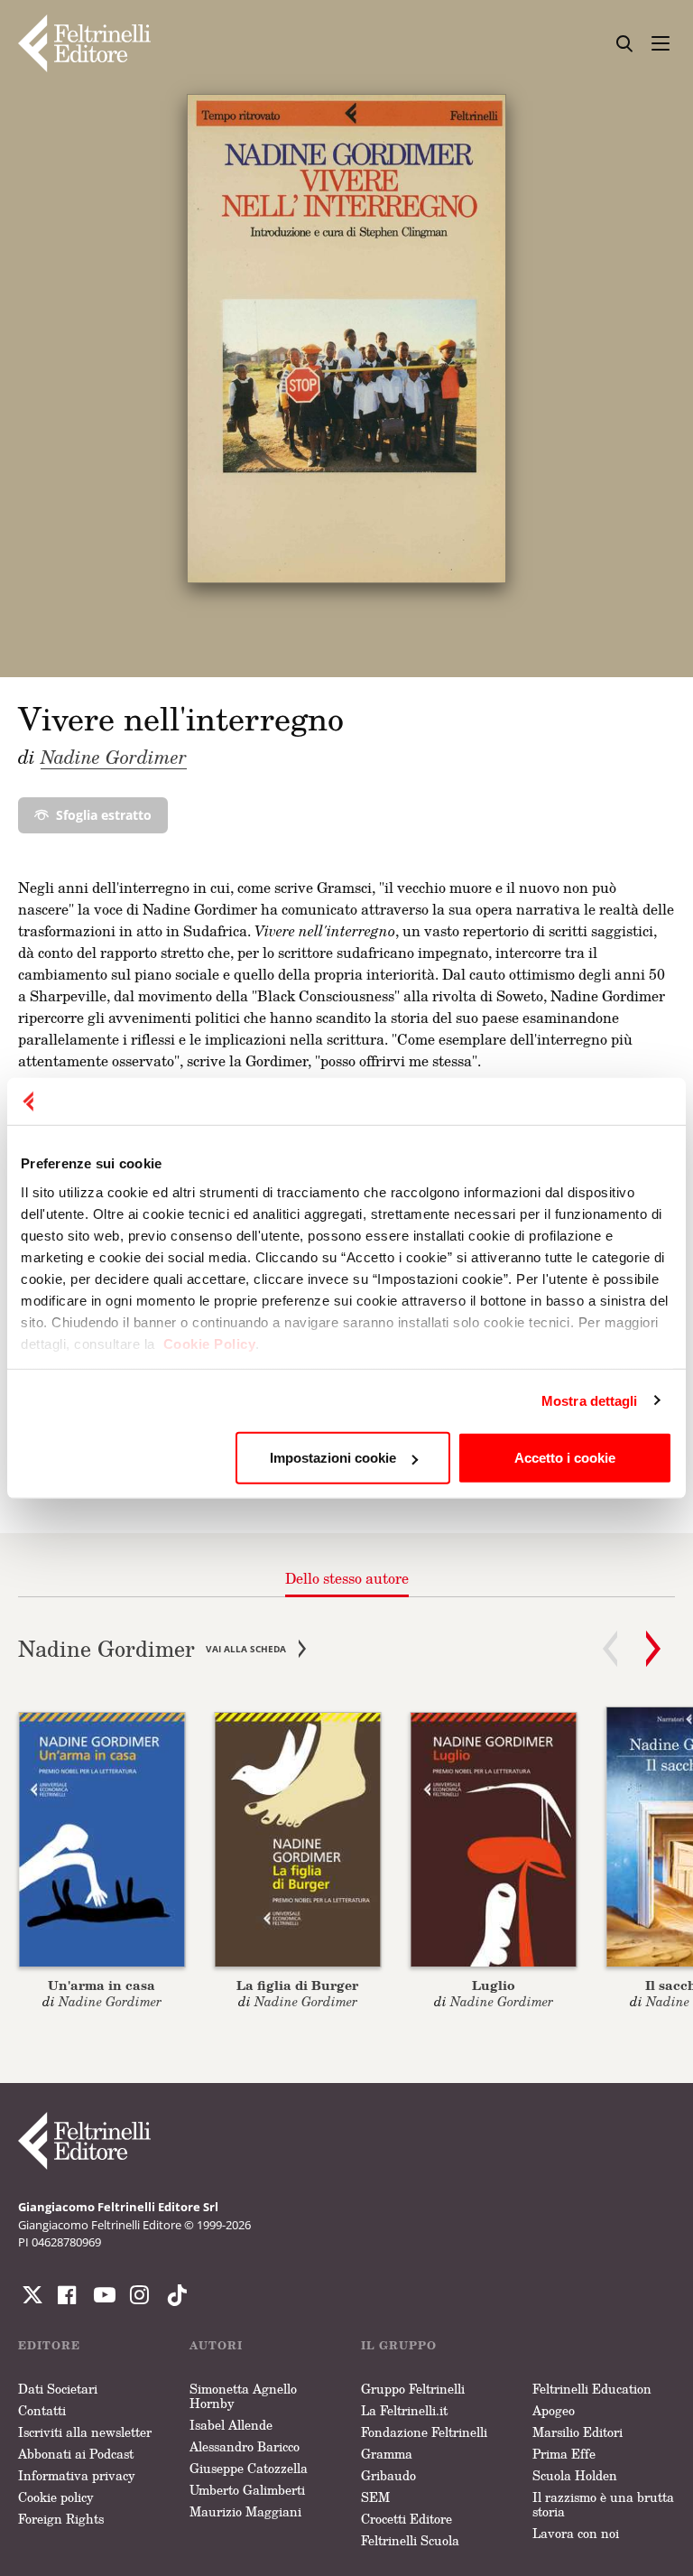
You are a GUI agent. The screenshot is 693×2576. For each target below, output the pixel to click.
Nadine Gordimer (114, 757)
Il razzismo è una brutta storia (603, 2504)
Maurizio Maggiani (245, 2511)
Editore (49, 2345)
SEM (375, 2497)
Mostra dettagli (590, 1400)
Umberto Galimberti (247, 2490)
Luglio (494, 1985)
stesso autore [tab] (347, 1578)
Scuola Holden (575, 2475)
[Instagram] (173, 2295)
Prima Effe (564, 2454)
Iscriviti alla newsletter (85, 2432)
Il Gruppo (399, 2345)
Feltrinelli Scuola (410, 2540)
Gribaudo (388, 2475)
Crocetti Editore (407, 2519)
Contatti (42, 2410)
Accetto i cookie (565, 1458)
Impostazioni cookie (333, 1458)
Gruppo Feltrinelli (413, 2389)
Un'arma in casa (102, 1985)
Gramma (387, 2454)
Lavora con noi (576, 2533)
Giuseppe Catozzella (249, 2468)
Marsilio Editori (577, 2432)
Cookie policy (56, 2497)
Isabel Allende (231, 2425)
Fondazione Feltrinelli (424, 2432)
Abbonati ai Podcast (76, 2454)
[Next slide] (653, 1649)
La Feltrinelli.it (404, 2410)
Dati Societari (58, 2389)
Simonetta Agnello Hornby (243, 2396)
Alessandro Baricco (245, 2446)
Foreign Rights (61, 2519)
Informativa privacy (77, 2475)
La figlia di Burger (297, 1985)
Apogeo (554, 2410)
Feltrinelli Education (592, 2389)
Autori (216, 2345)
